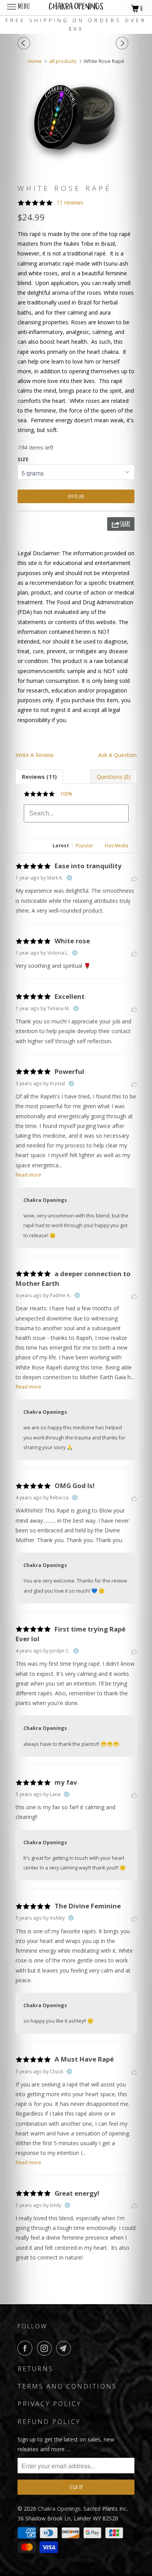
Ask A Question (118, 755)
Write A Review (34, 755)
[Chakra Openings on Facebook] (27, 2348)
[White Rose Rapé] (76, 121)
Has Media (117, 846)
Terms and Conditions (67, 2386)
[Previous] (25, 43)
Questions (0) (114, 777)
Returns (35, 2369)
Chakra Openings (59, 2509)
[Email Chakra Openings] (65, 2348)
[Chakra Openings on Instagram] (46, 2348)
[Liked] (134, 878)
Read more (28, 1175)
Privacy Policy (49, 2404)
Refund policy (49, 2422)
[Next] (123, 43)
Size (23, 459)
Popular (84, 846)
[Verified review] (69, 878)
